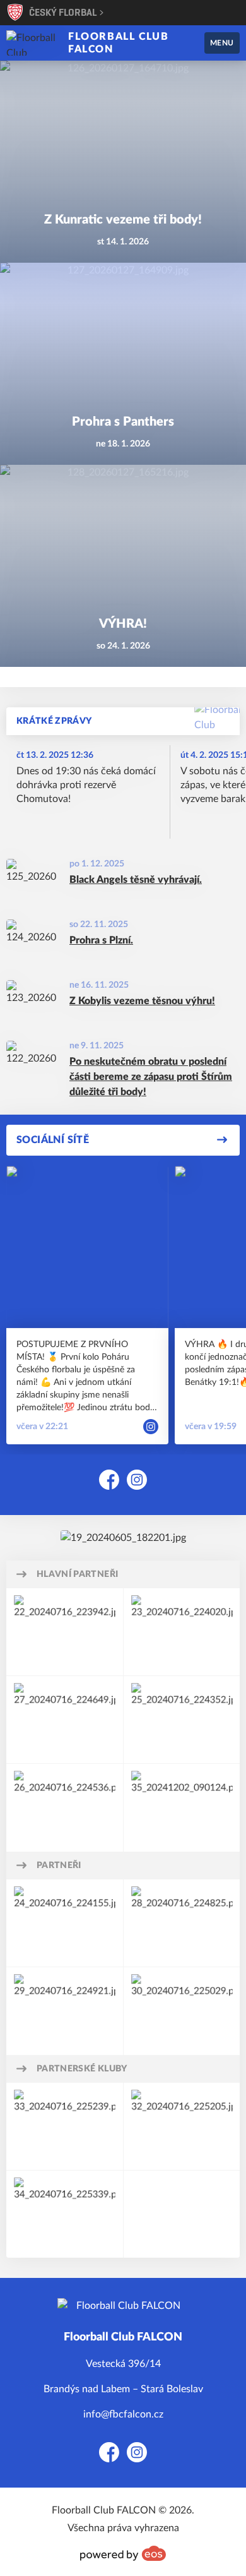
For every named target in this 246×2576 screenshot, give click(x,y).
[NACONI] (182, 1720)
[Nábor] (123, 1538)
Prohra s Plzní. (101, 940)
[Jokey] (65, 1807)
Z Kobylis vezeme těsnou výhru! (142, 1001)
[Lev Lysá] (65, 2126)
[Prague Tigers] (65, 2214)
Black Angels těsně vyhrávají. (136, 880)
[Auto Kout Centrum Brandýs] (182, 1807)
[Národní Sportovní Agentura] (182, 1632)
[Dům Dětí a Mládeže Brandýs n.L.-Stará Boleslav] (65, 2011)
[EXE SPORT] (65, 1923)
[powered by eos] (123, 2553)
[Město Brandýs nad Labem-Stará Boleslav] (65, 1632)
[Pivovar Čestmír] (65, 1720)
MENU (222, 43)
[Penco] (182, 1923)
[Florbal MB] (182, 2126)
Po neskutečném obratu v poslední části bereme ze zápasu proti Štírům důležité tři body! (151, 1077)
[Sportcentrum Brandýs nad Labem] (182, 2011)
